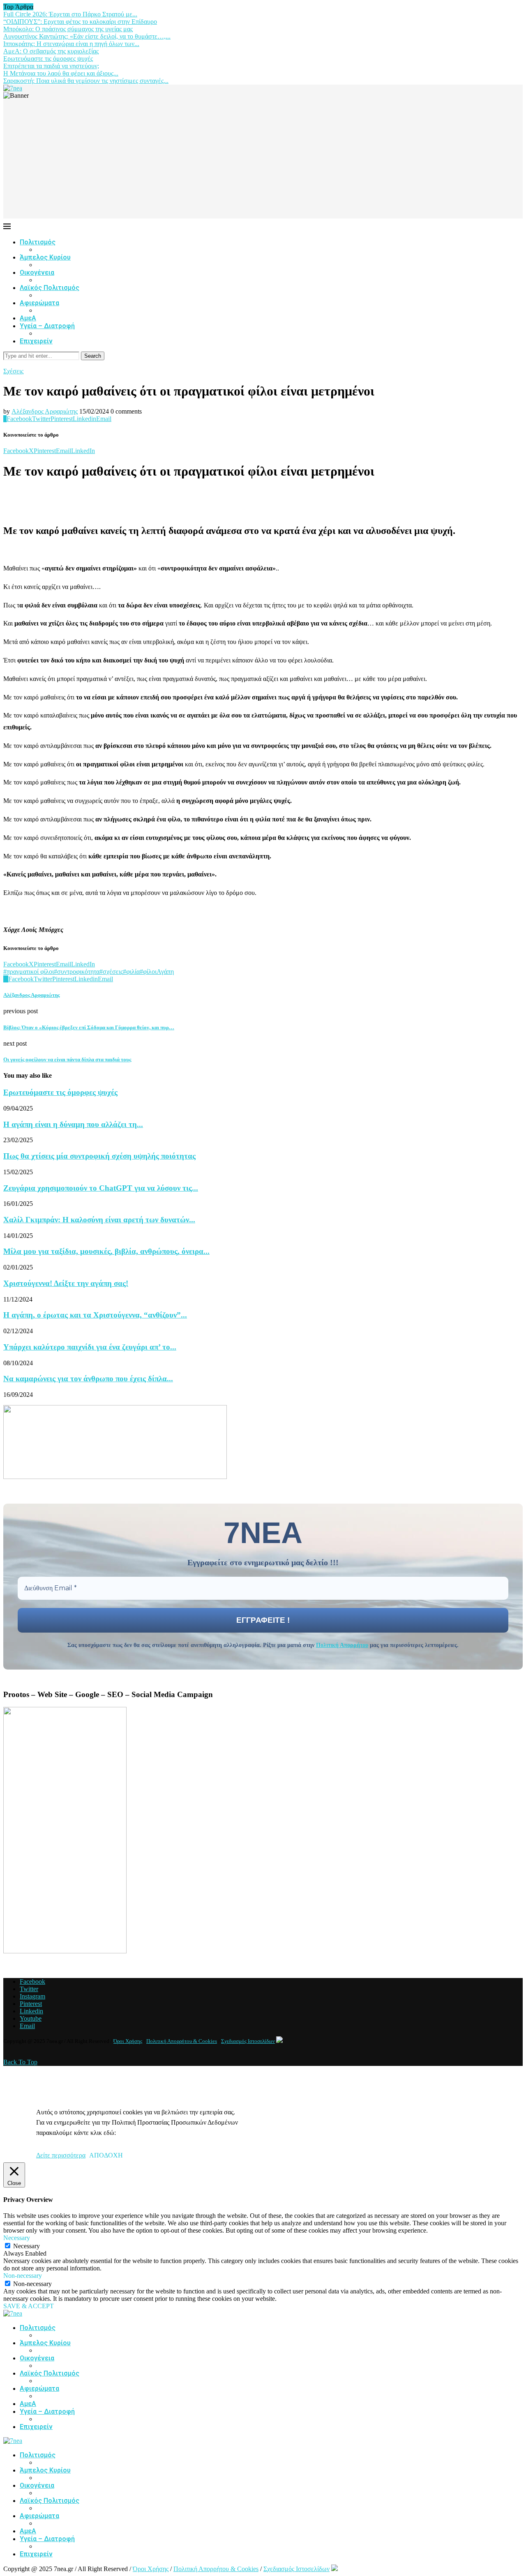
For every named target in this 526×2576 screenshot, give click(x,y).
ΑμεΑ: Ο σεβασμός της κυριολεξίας (51, 51)
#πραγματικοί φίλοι (29, 972)
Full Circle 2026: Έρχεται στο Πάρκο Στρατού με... (70, 14)
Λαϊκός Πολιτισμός (50, 288)
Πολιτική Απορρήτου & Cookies (182, 2041)
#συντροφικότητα (77, 972)
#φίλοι (148, 972)
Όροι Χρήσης (128, 2041)
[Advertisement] (263, 161)
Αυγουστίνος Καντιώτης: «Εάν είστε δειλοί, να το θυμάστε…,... (87, 36)
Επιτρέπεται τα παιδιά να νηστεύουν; (51, 66)
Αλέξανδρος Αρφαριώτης (45, 411)
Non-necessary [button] (23, 2276)
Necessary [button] (17, 2238)
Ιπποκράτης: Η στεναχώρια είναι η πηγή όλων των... (71, 44)
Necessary (27, 2246)
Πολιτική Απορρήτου (342, 1645)
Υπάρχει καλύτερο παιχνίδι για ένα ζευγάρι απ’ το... (90, 1347)
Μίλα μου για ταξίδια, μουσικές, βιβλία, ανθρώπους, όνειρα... (106, 1251)
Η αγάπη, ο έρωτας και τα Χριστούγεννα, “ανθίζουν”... (95, 1315)
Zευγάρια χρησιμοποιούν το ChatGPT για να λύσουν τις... (101, 1188)
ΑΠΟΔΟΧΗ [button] (106, 2155)
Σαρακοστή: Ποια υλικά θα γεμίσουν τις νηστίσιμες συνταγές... (86, 81)
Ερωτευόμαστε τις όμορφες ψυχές (48, 59)
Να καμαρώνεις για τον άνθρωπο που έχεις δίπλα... (88, 1379)
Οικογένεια (37, 273)
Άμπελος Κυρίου (45, 257)
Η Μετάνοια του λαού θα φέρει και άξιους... (61, 73)
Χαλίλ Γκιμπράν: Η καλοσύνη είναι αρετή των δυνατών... (99, 1220)
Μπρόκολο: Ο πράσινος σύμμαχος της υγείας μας (68, 29)
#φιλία (131, 972)
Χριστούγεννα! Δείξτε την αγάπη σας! (66, 1283)
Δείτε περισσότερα (61, 2155)
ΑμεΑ (28, 318)
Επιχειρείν (36, 341)
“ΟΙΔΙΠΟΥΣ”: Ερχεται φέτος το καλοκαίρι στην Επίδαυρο (80, 22)
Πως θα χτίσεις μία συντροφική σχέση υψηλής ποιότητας (99, 1156)
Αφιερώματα (39, 303)
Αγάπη (165, 972)
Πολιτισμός (38, 242)
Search (93, 356)
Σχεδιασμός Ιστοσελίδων (248, 2041)
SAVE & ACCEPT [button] (29, 2306)
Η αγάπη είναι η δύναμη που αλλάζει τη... (73, 1124)
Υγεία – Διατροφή (47, 326)
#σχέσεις (111, 972)
